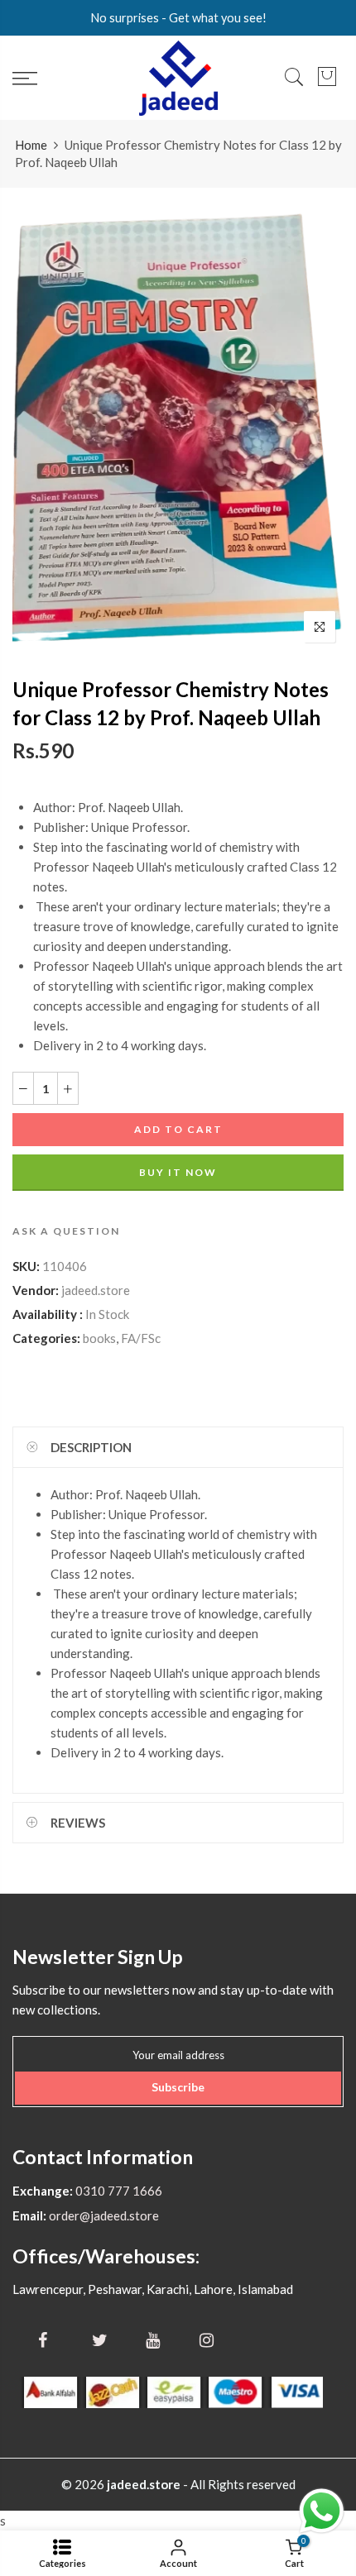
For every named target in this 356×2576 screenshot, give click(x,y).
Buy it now (178, 1172)
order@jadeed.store (103, 2215)
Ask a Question (66, 1231)
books (99, 1338)
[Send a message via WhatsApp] (322, 2511)
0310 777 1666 (118, 2191)
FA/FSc (141, 1338)
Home (31, 145)
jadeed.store (96, 1290)
